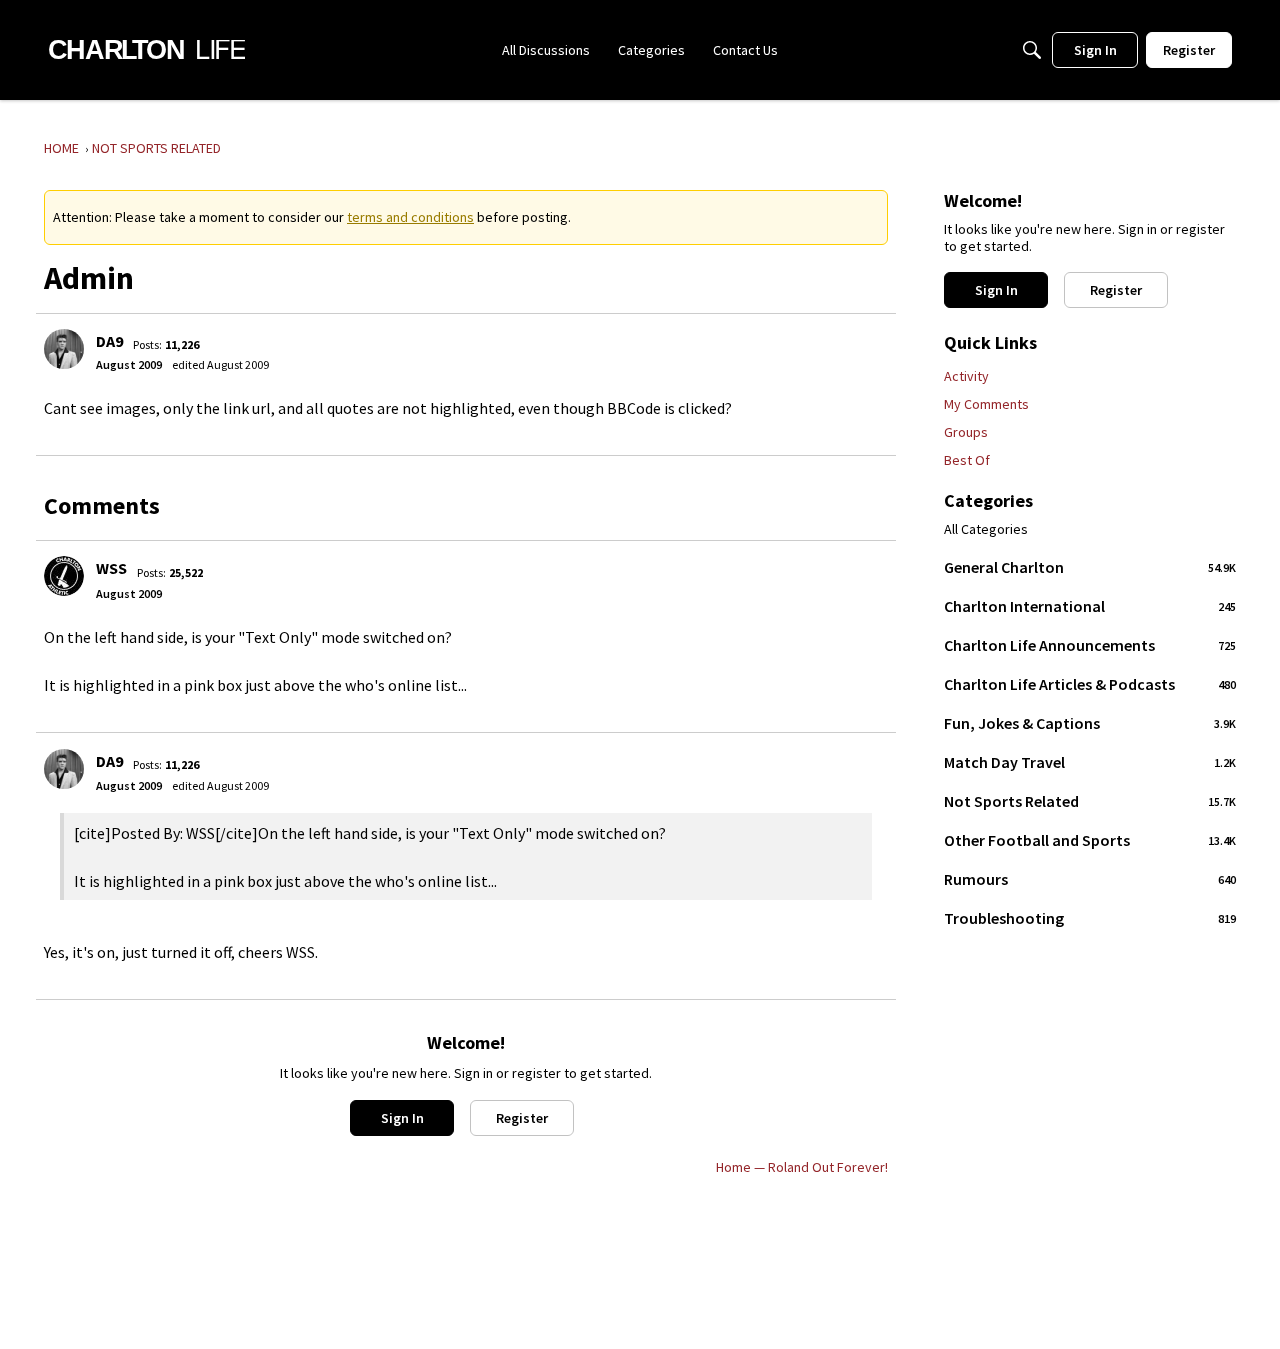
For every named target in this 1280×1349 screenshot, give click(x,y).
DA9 (109, 341)
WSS (111, 568)
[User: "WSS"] (64, 576)
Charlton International (1090, 606)
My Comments (986, 404)
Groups (966, 432)
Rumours (1090, 879)
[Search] (1032, 50)
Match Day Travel (1090, 762)
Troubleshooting (1090, 918)
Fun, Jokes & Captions (1090, 723)
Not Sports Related (1090, 801)
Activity (966, 376)
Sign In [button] (402, 1118)
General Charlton (1090, 567)
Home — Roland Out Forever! (802, 1167)
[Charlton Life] (146, 50)
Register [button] (522, 1118)
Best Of (967, 460)
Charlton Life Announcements (1090, 645)
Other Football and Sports (1090, 840)
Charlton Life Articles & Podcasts (1090, 684)
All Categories (986, 529)
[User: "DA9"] (64, 349)
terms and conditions (410, 217)
